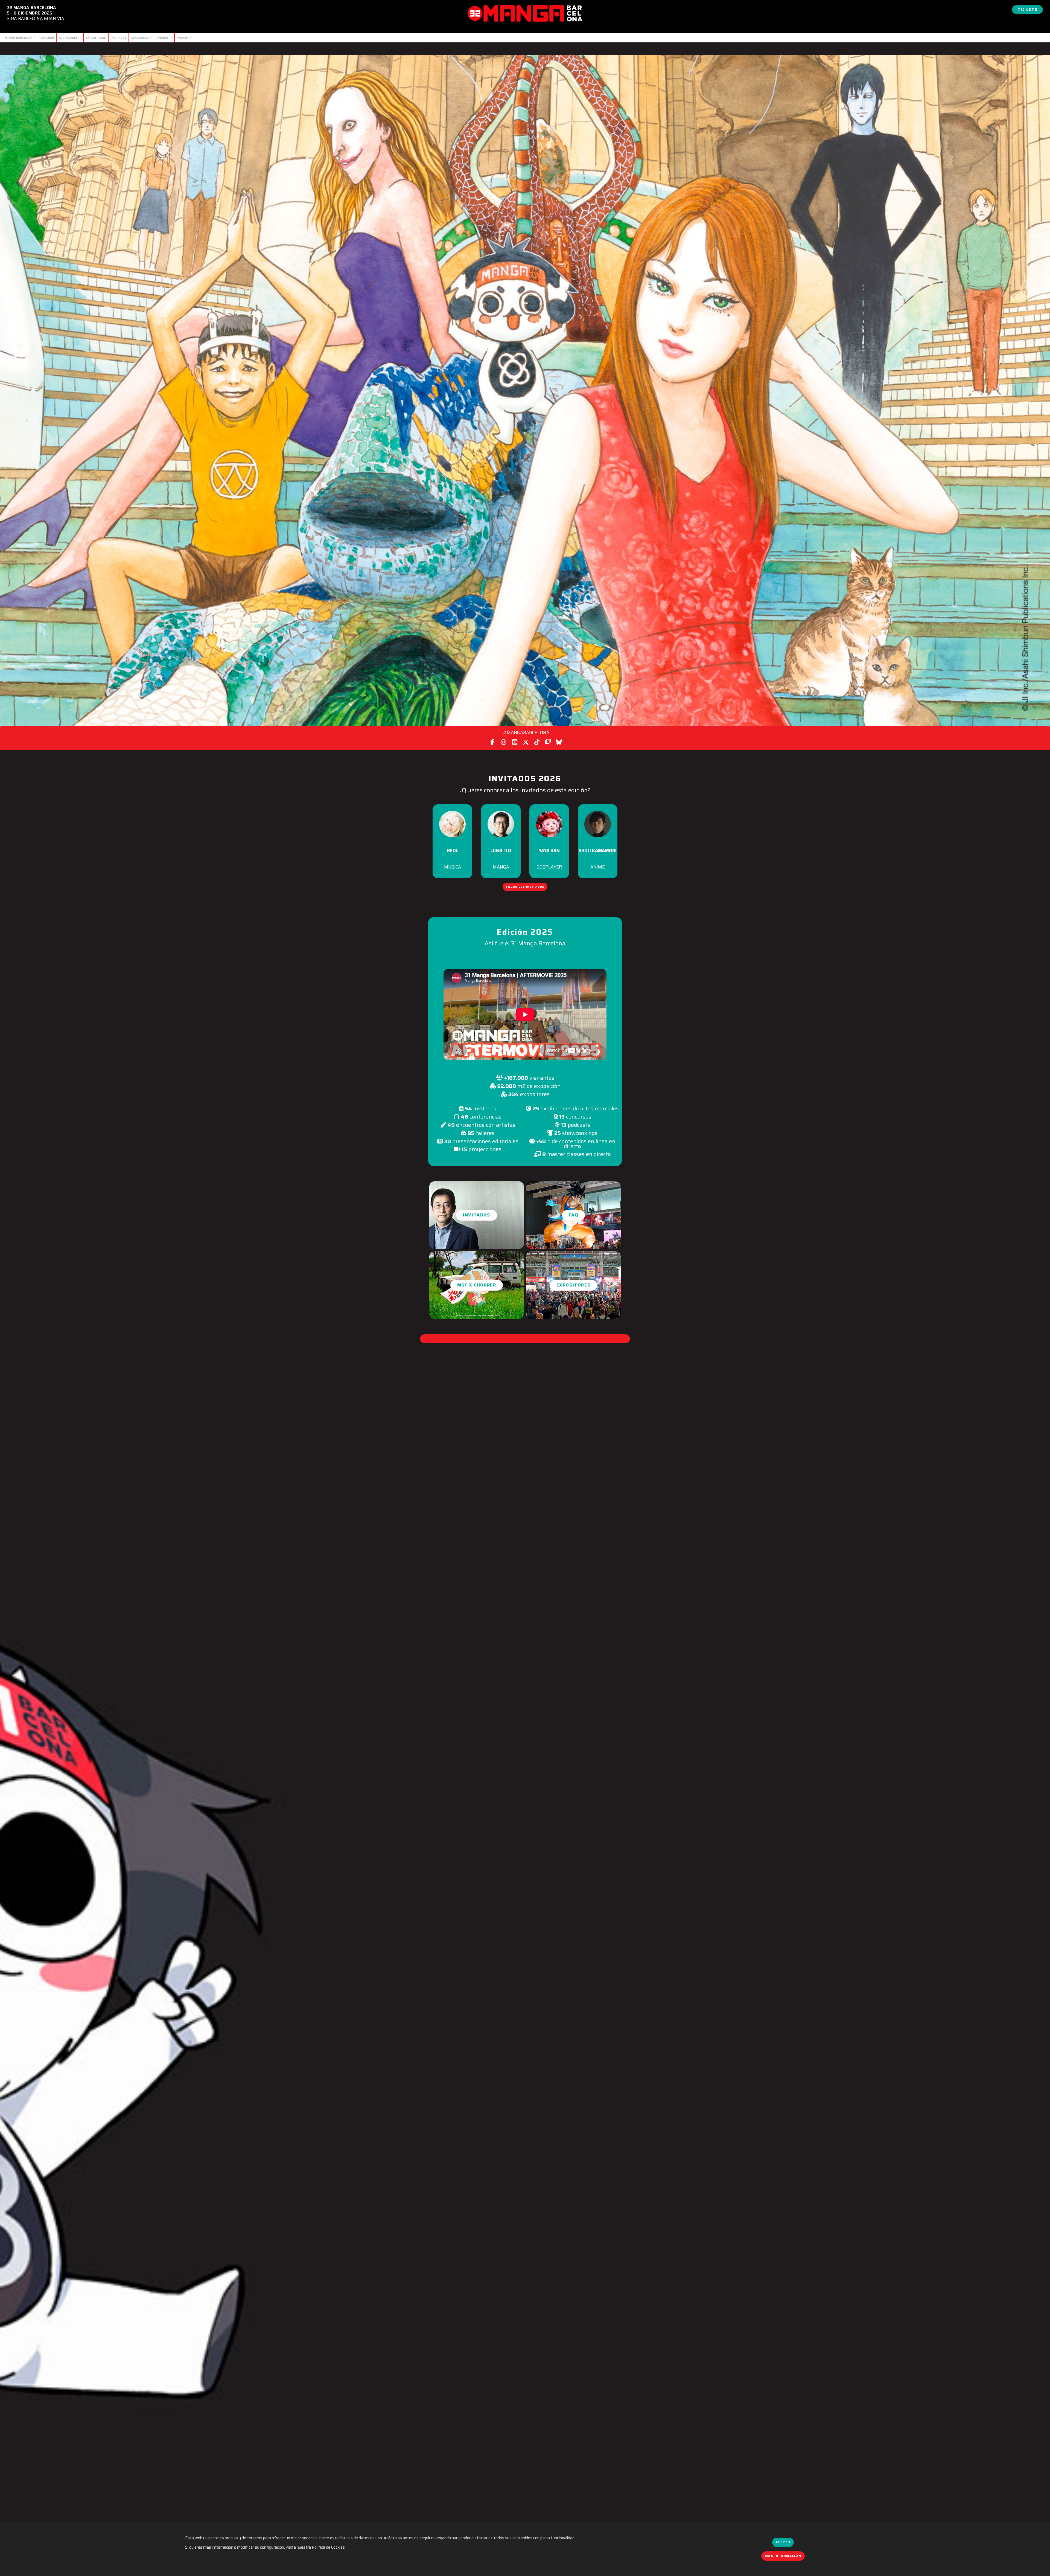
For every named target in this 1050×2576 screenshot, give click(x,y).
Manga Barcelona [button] (19, 37)
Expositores (96, 37)
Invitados (119, 37)
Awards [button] (163, 37)
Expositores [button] (574, 1285)
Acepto (783, 2542)
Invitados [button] (476, 1215)
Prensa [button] (183, 37)
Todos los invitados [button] (525, 887)
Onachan (47, 37)
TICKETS (1027, 9)
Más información (783, 2556)
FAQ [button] (574, 1215)
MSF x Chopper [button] (477, 1285)
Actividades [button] (69, 37)
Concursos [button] (140, 37)
